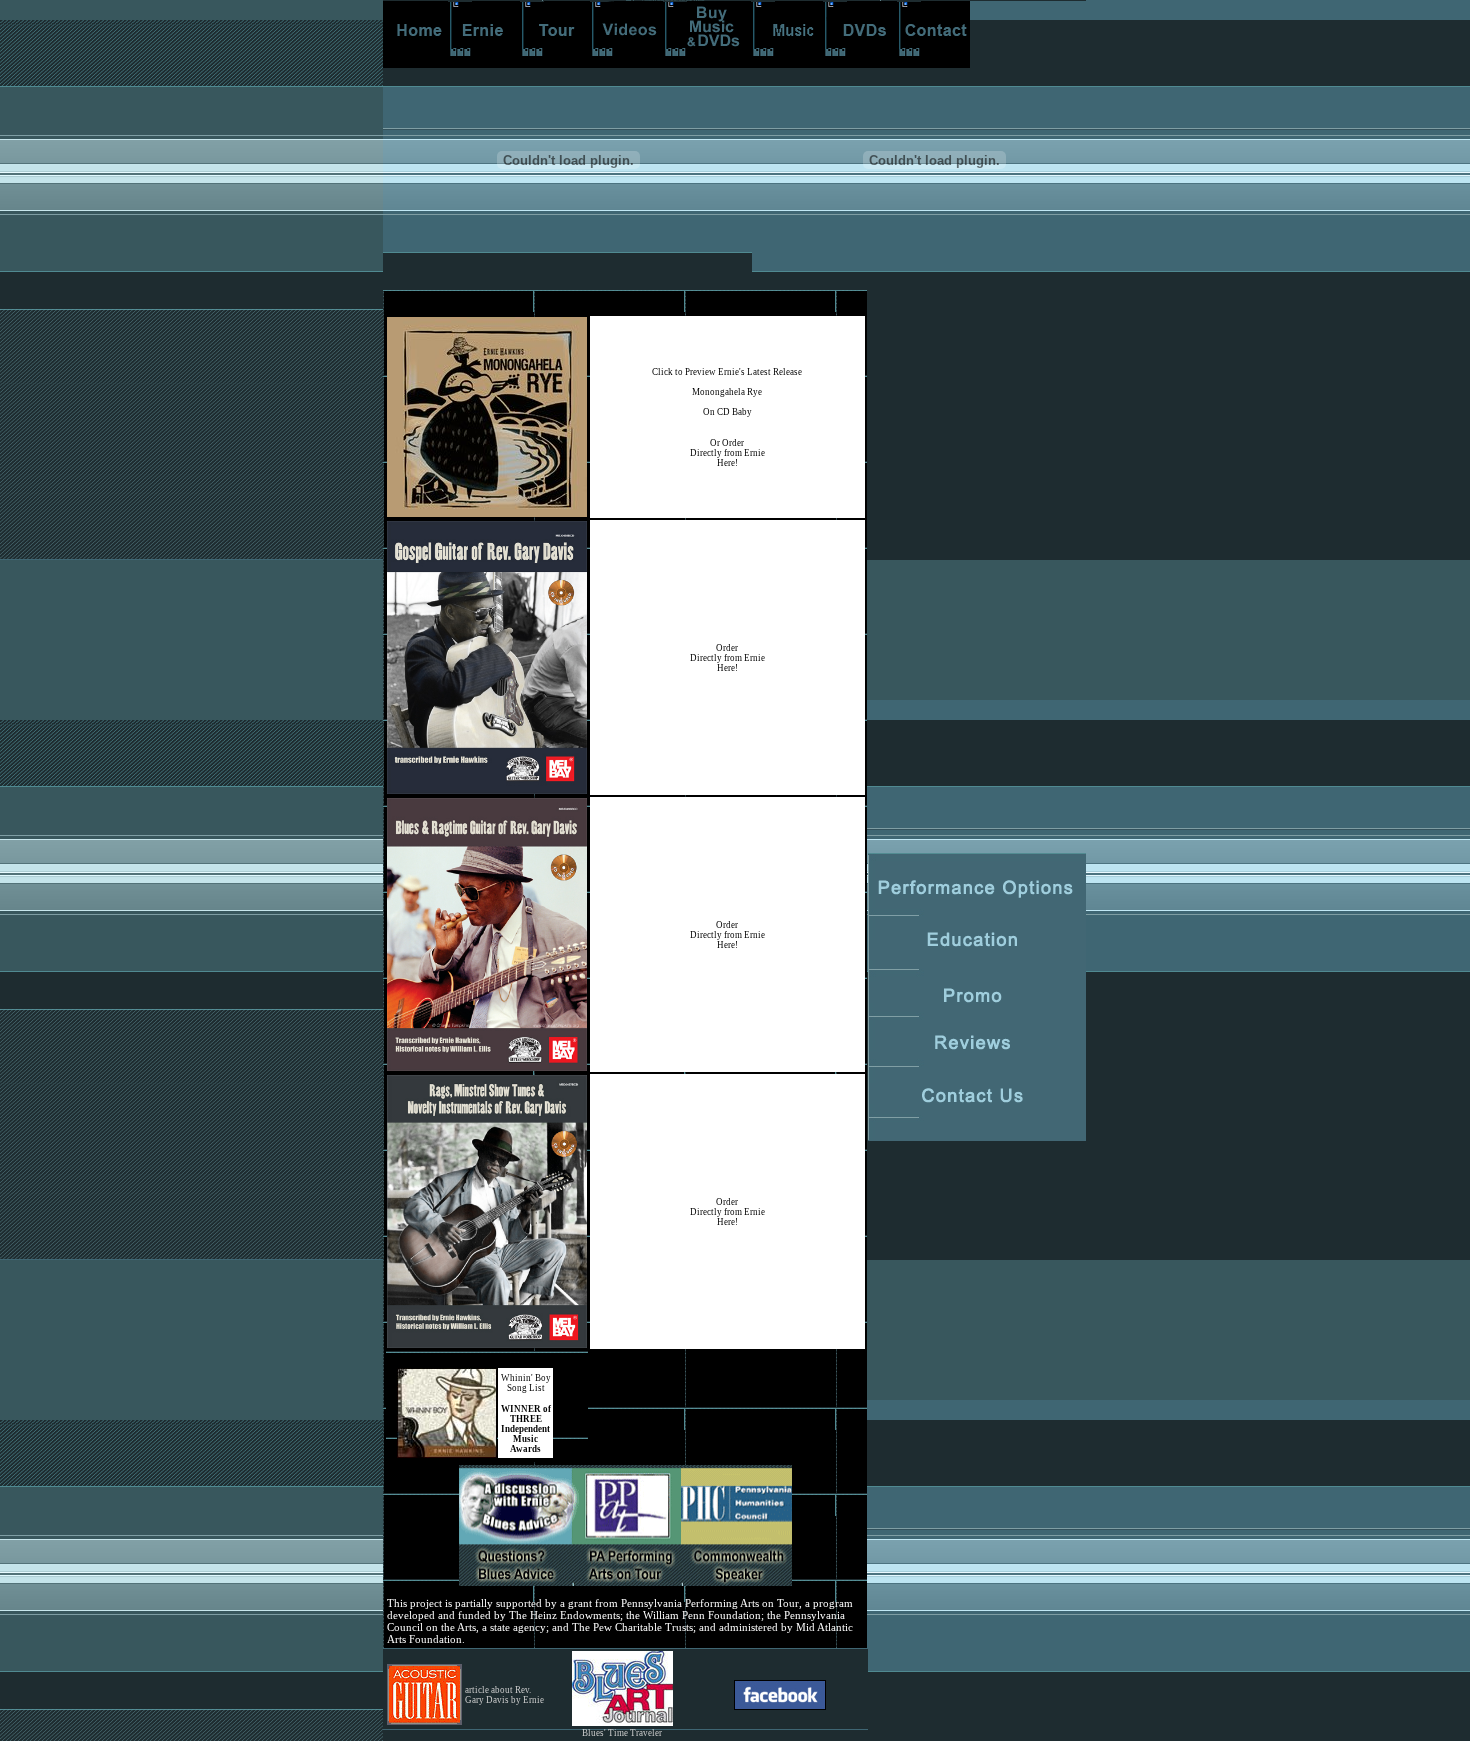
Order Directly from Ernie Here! (727, 658)
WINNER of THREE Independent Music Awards (526, 1429)
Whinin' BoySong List (526, 1383)
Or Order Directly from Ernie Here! (727, 453)
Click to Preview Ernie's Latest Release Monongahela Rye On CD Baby (727, 392)
